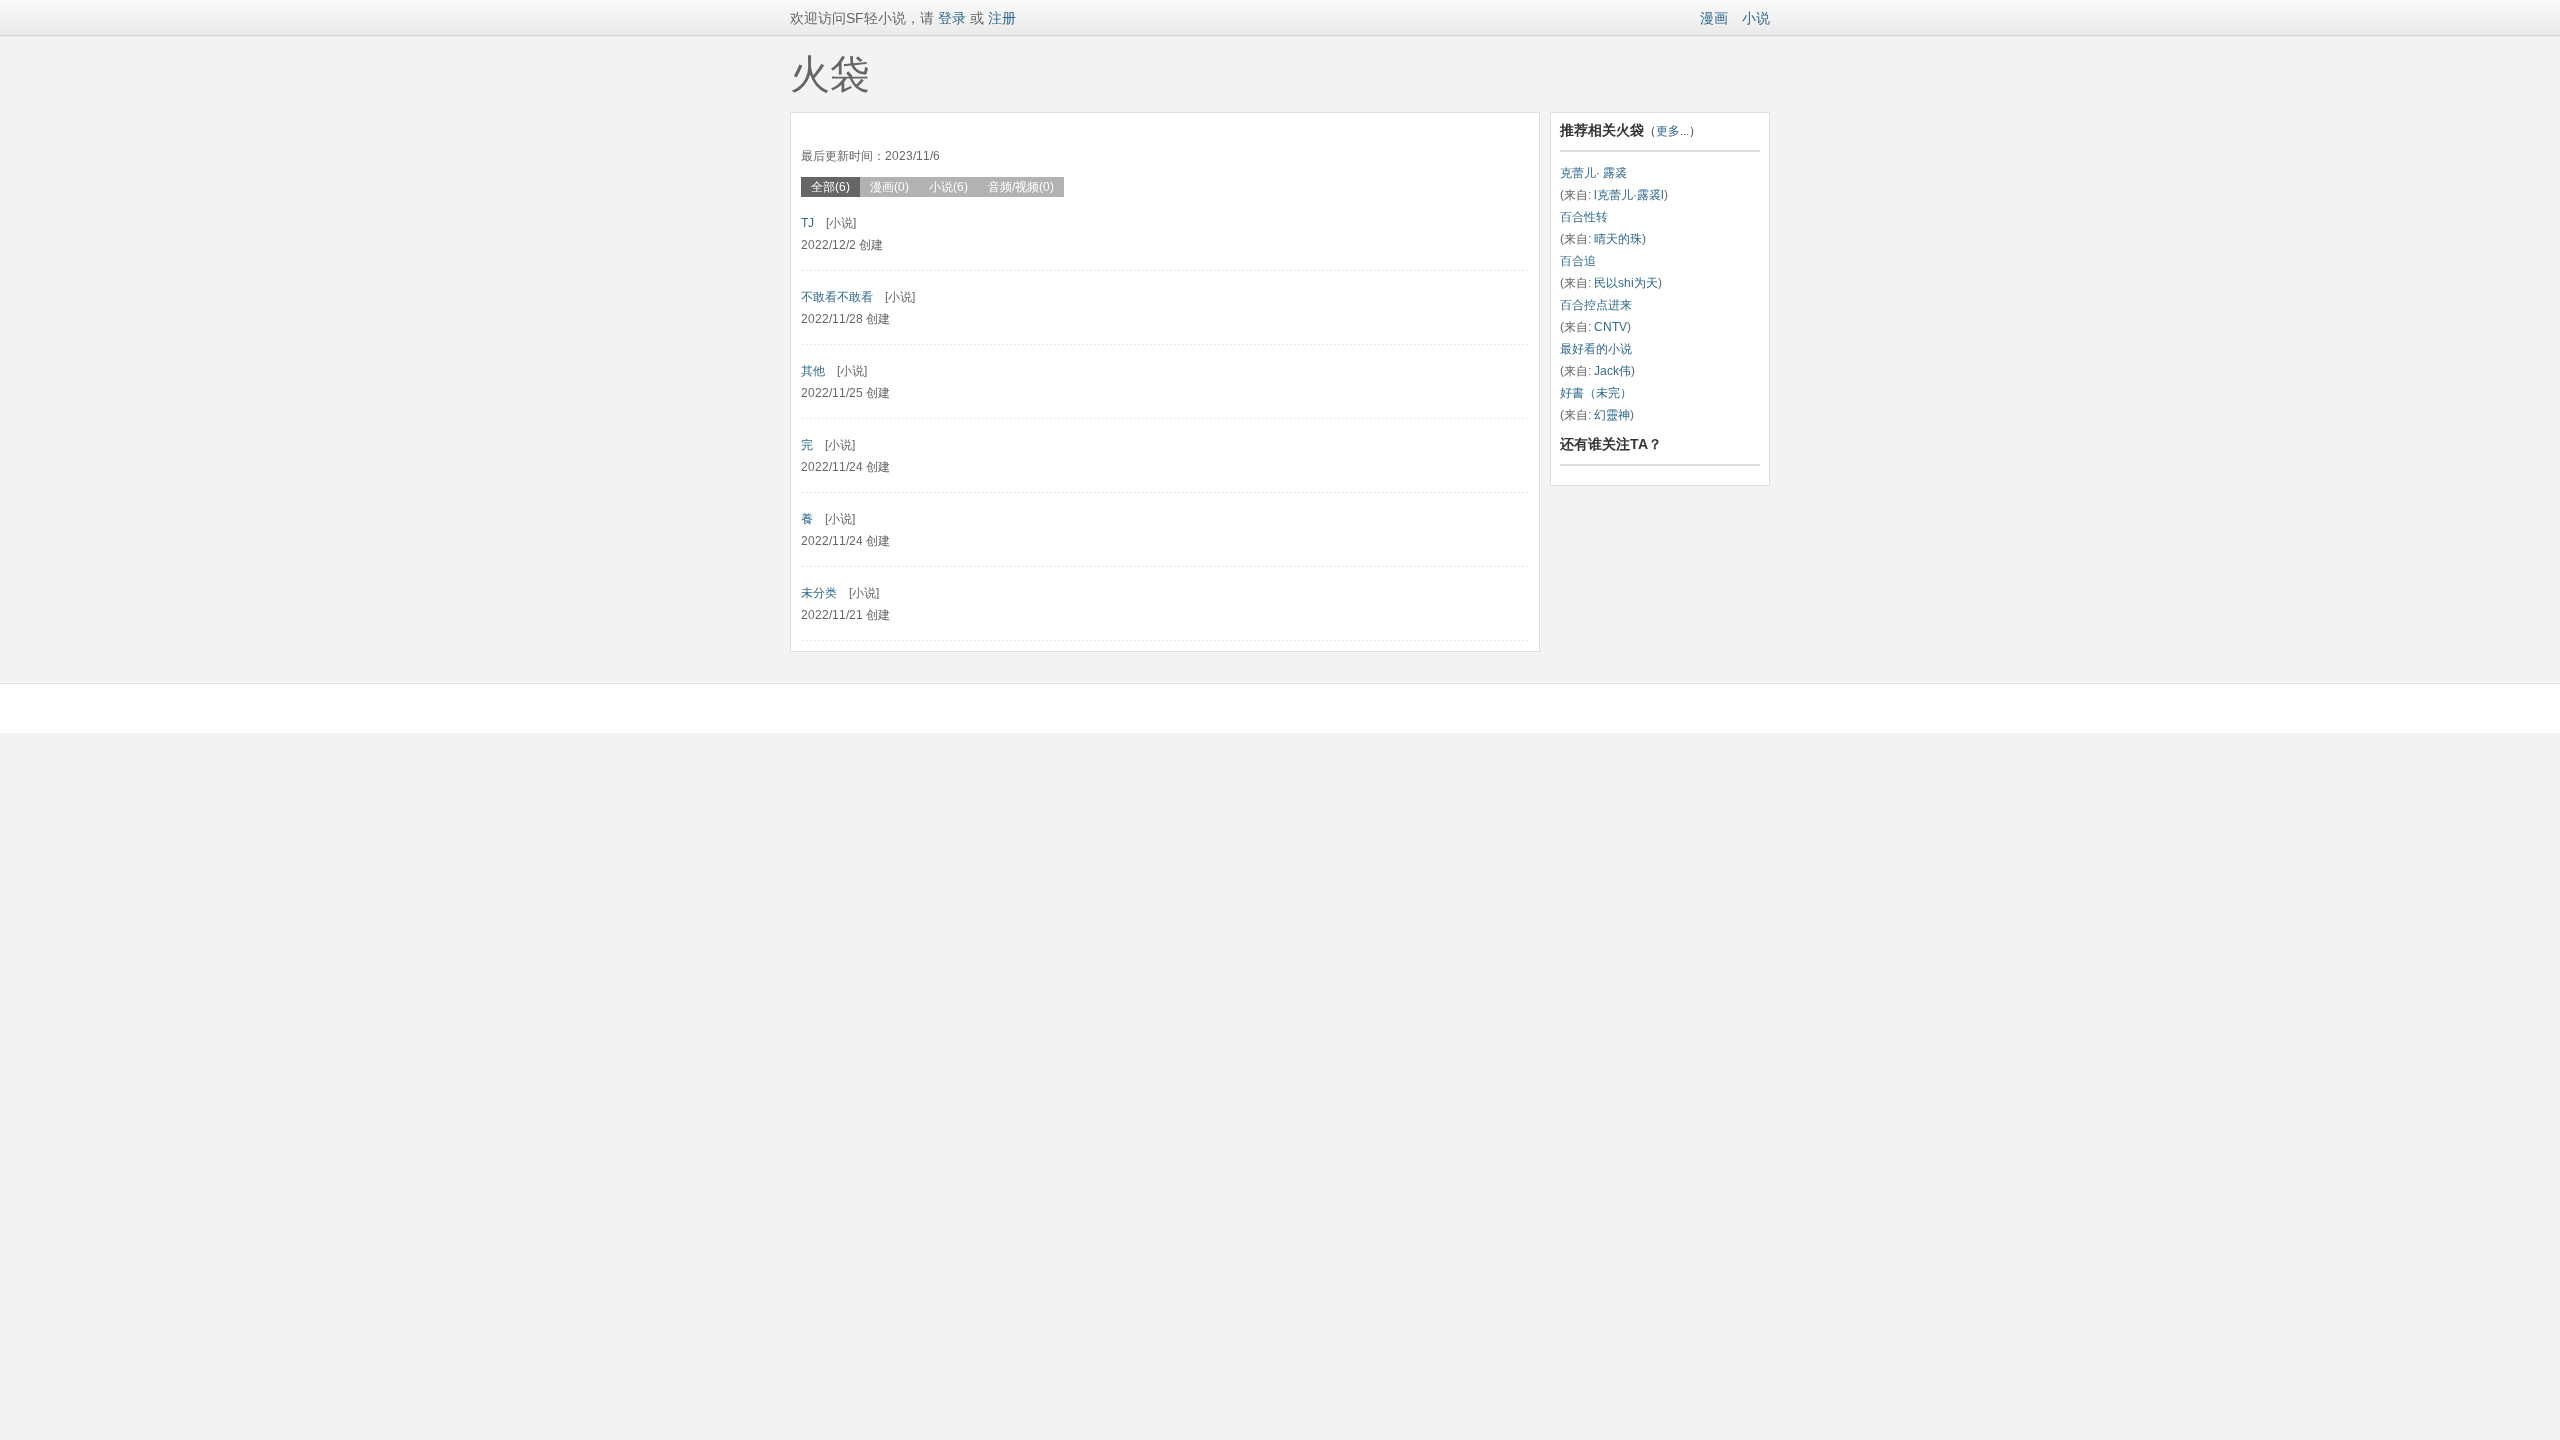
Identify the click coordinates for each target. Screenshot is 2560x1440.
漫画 (1714, 18)
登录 (950, 18)
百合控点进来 (1596, 305)
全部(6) (830, 187)
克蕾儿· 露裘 (1593, 173)
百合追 (1578, 261)
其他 (813, 371)
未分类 (819, 593)
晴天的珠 (1618, 239)
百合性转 (1584, 217)
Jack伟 (1612, 371)
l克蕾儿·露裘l (1629, 195)
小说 (1756, 18)
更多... (1672, 131)
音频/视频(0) (1021, 187)
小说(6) (948, 187)
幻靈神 (1612, 415)
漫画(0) (889, 187)
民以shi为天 (1626, 283)
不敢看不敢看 (837, 297)
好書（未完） (1596, 393)
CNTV (1610, 327)
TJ (807, 223)
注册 (1002, 18)
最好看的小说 (1596, 349)
